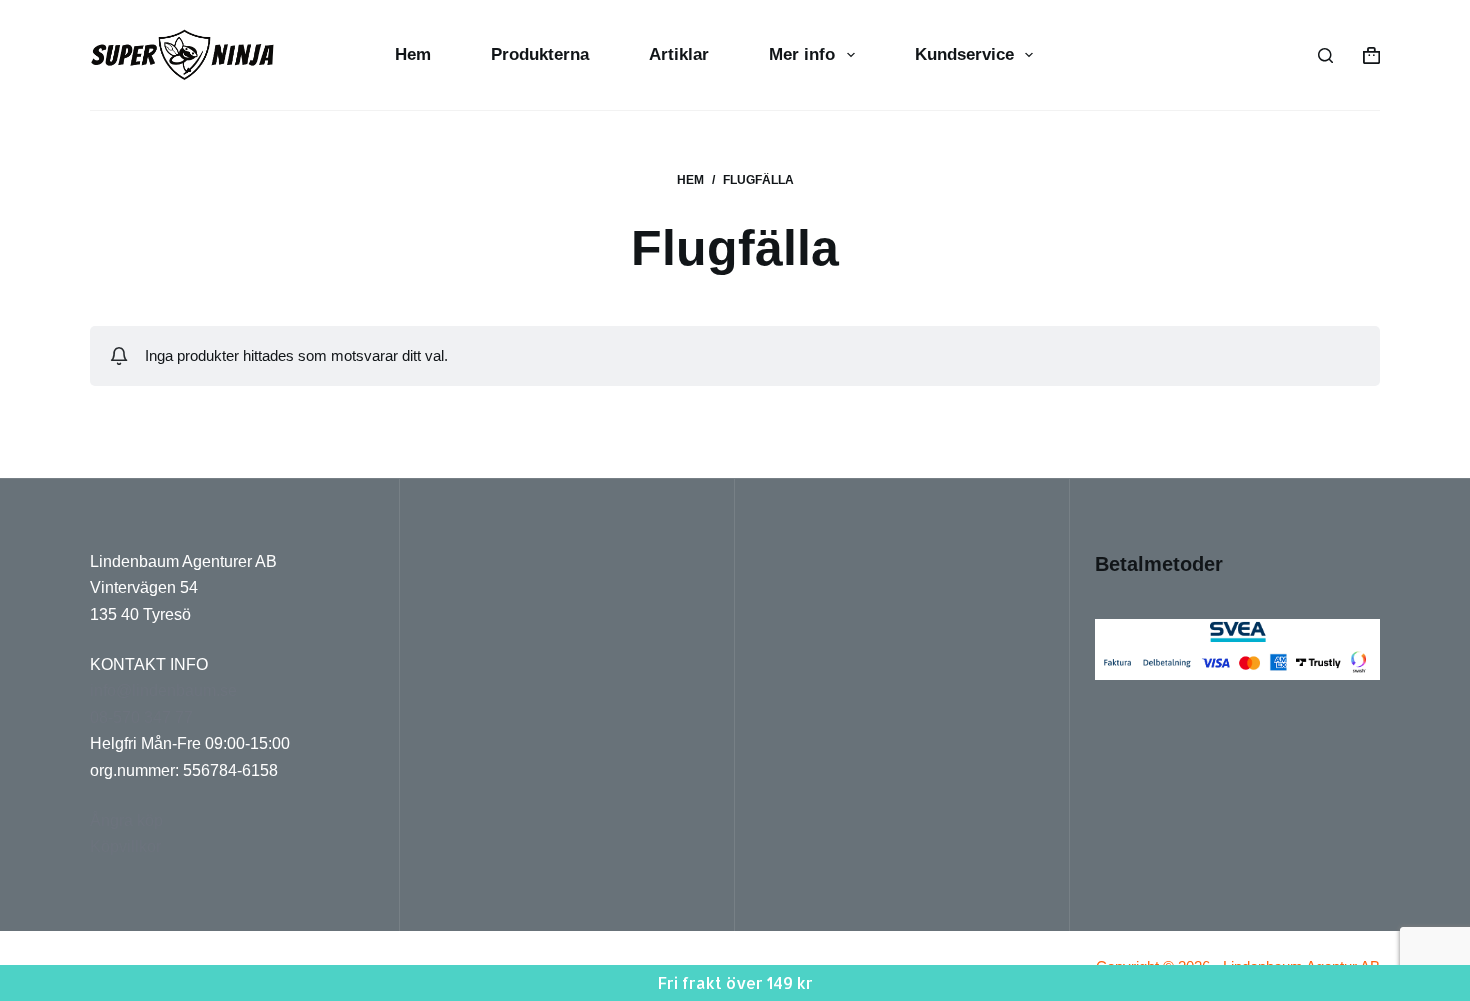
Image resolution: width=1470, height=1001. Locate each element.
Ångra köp (126, 820)
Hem (413, 54)
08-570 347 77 (141, 717)
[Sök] (1325, 55)
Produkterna (540, 54)
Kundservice (964, 54)
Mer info (802, 54)
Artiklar (679, 54)
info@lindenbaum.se (163, 690)
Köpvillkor (125, 846)
